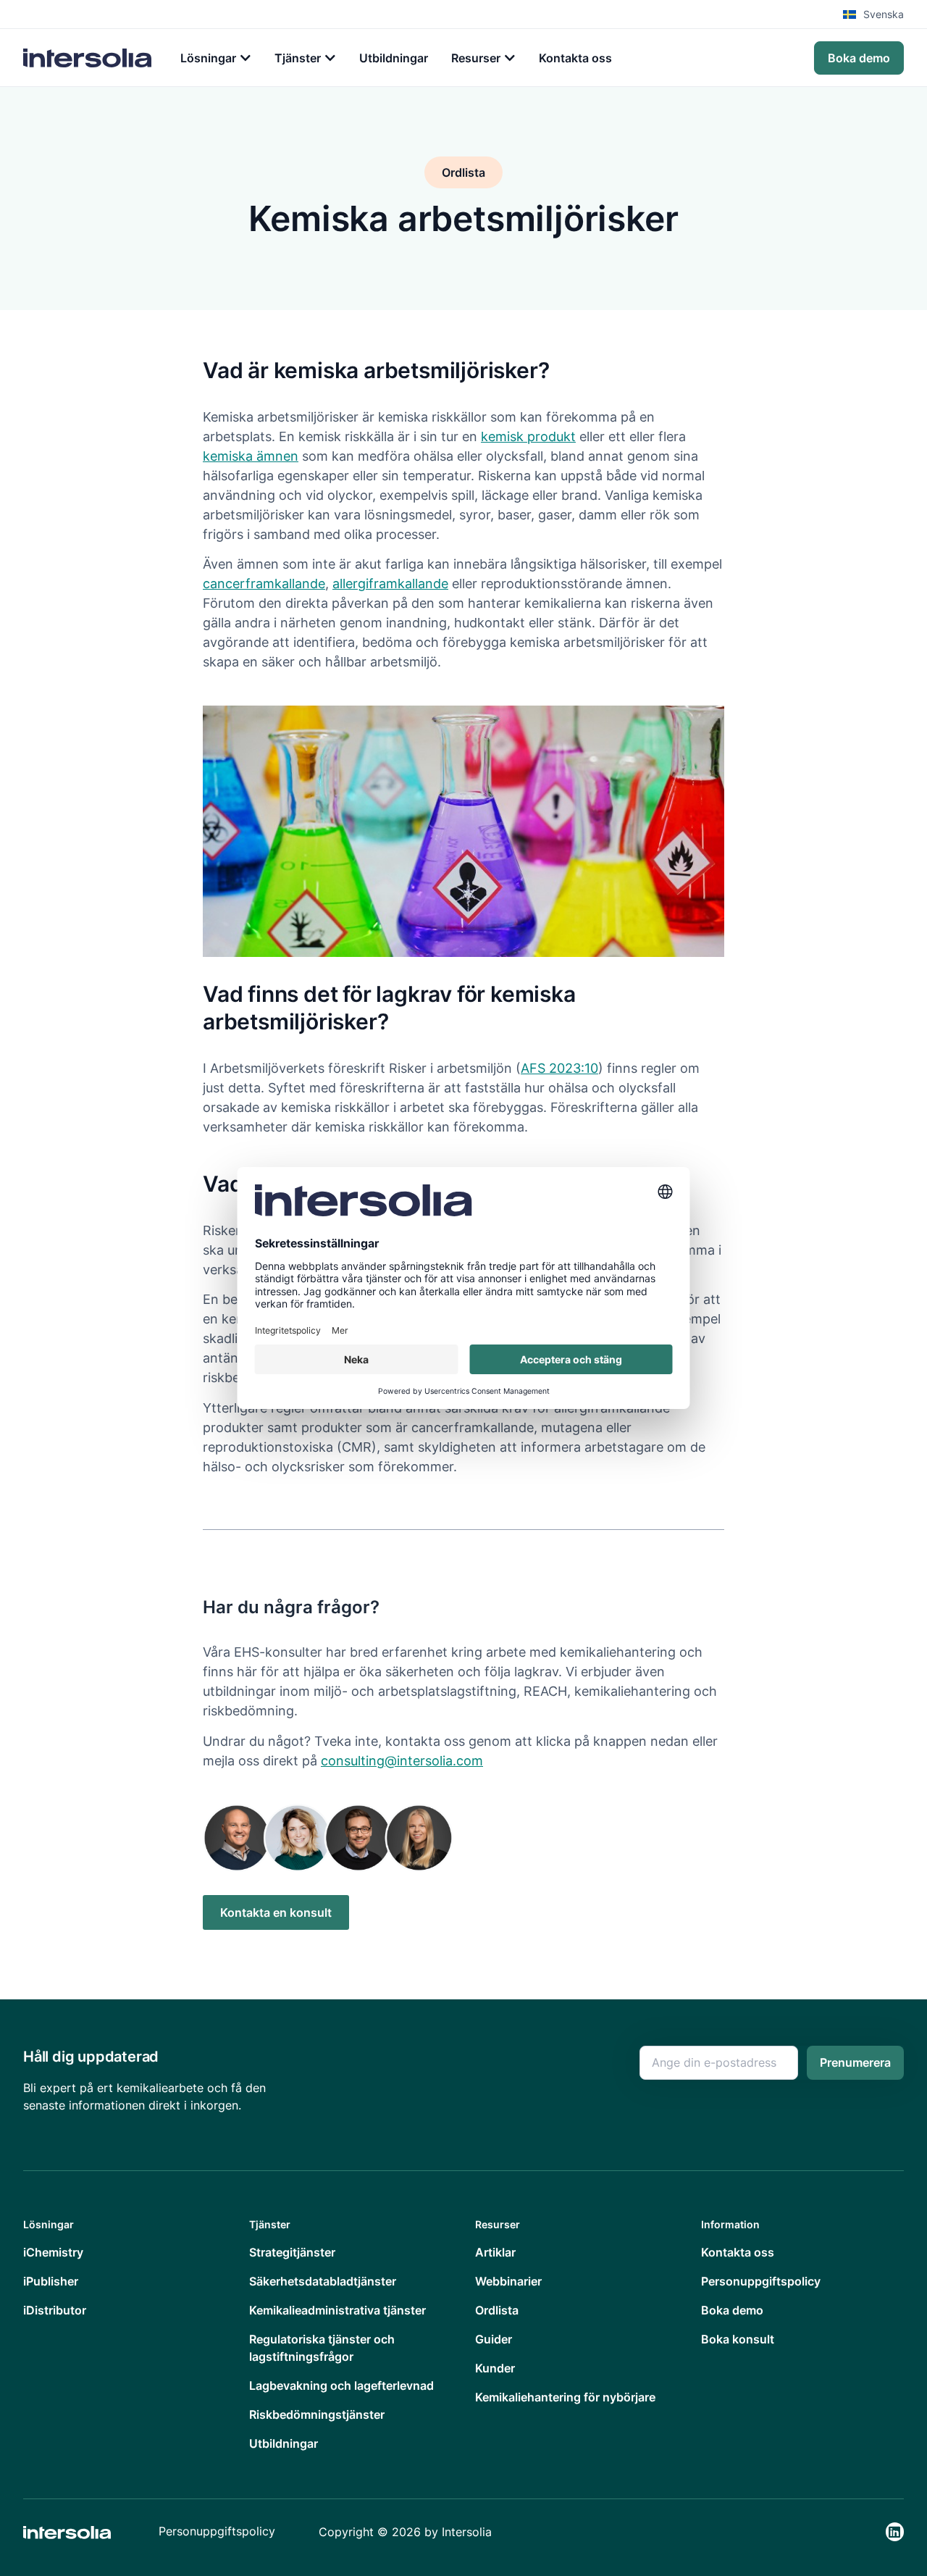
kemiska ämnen (251, 456)
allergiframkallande (390, 584)
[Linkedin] (895, 2531)
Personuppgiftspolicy (217, 2531)
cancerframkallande (264, 584)
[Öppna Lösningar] (246, 58)
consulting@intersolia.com (402, 1761)
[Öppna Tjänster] (330, 58)
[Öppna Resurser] (510, 58)
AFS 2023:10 (559, 1068)
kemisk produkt (528, 436)
